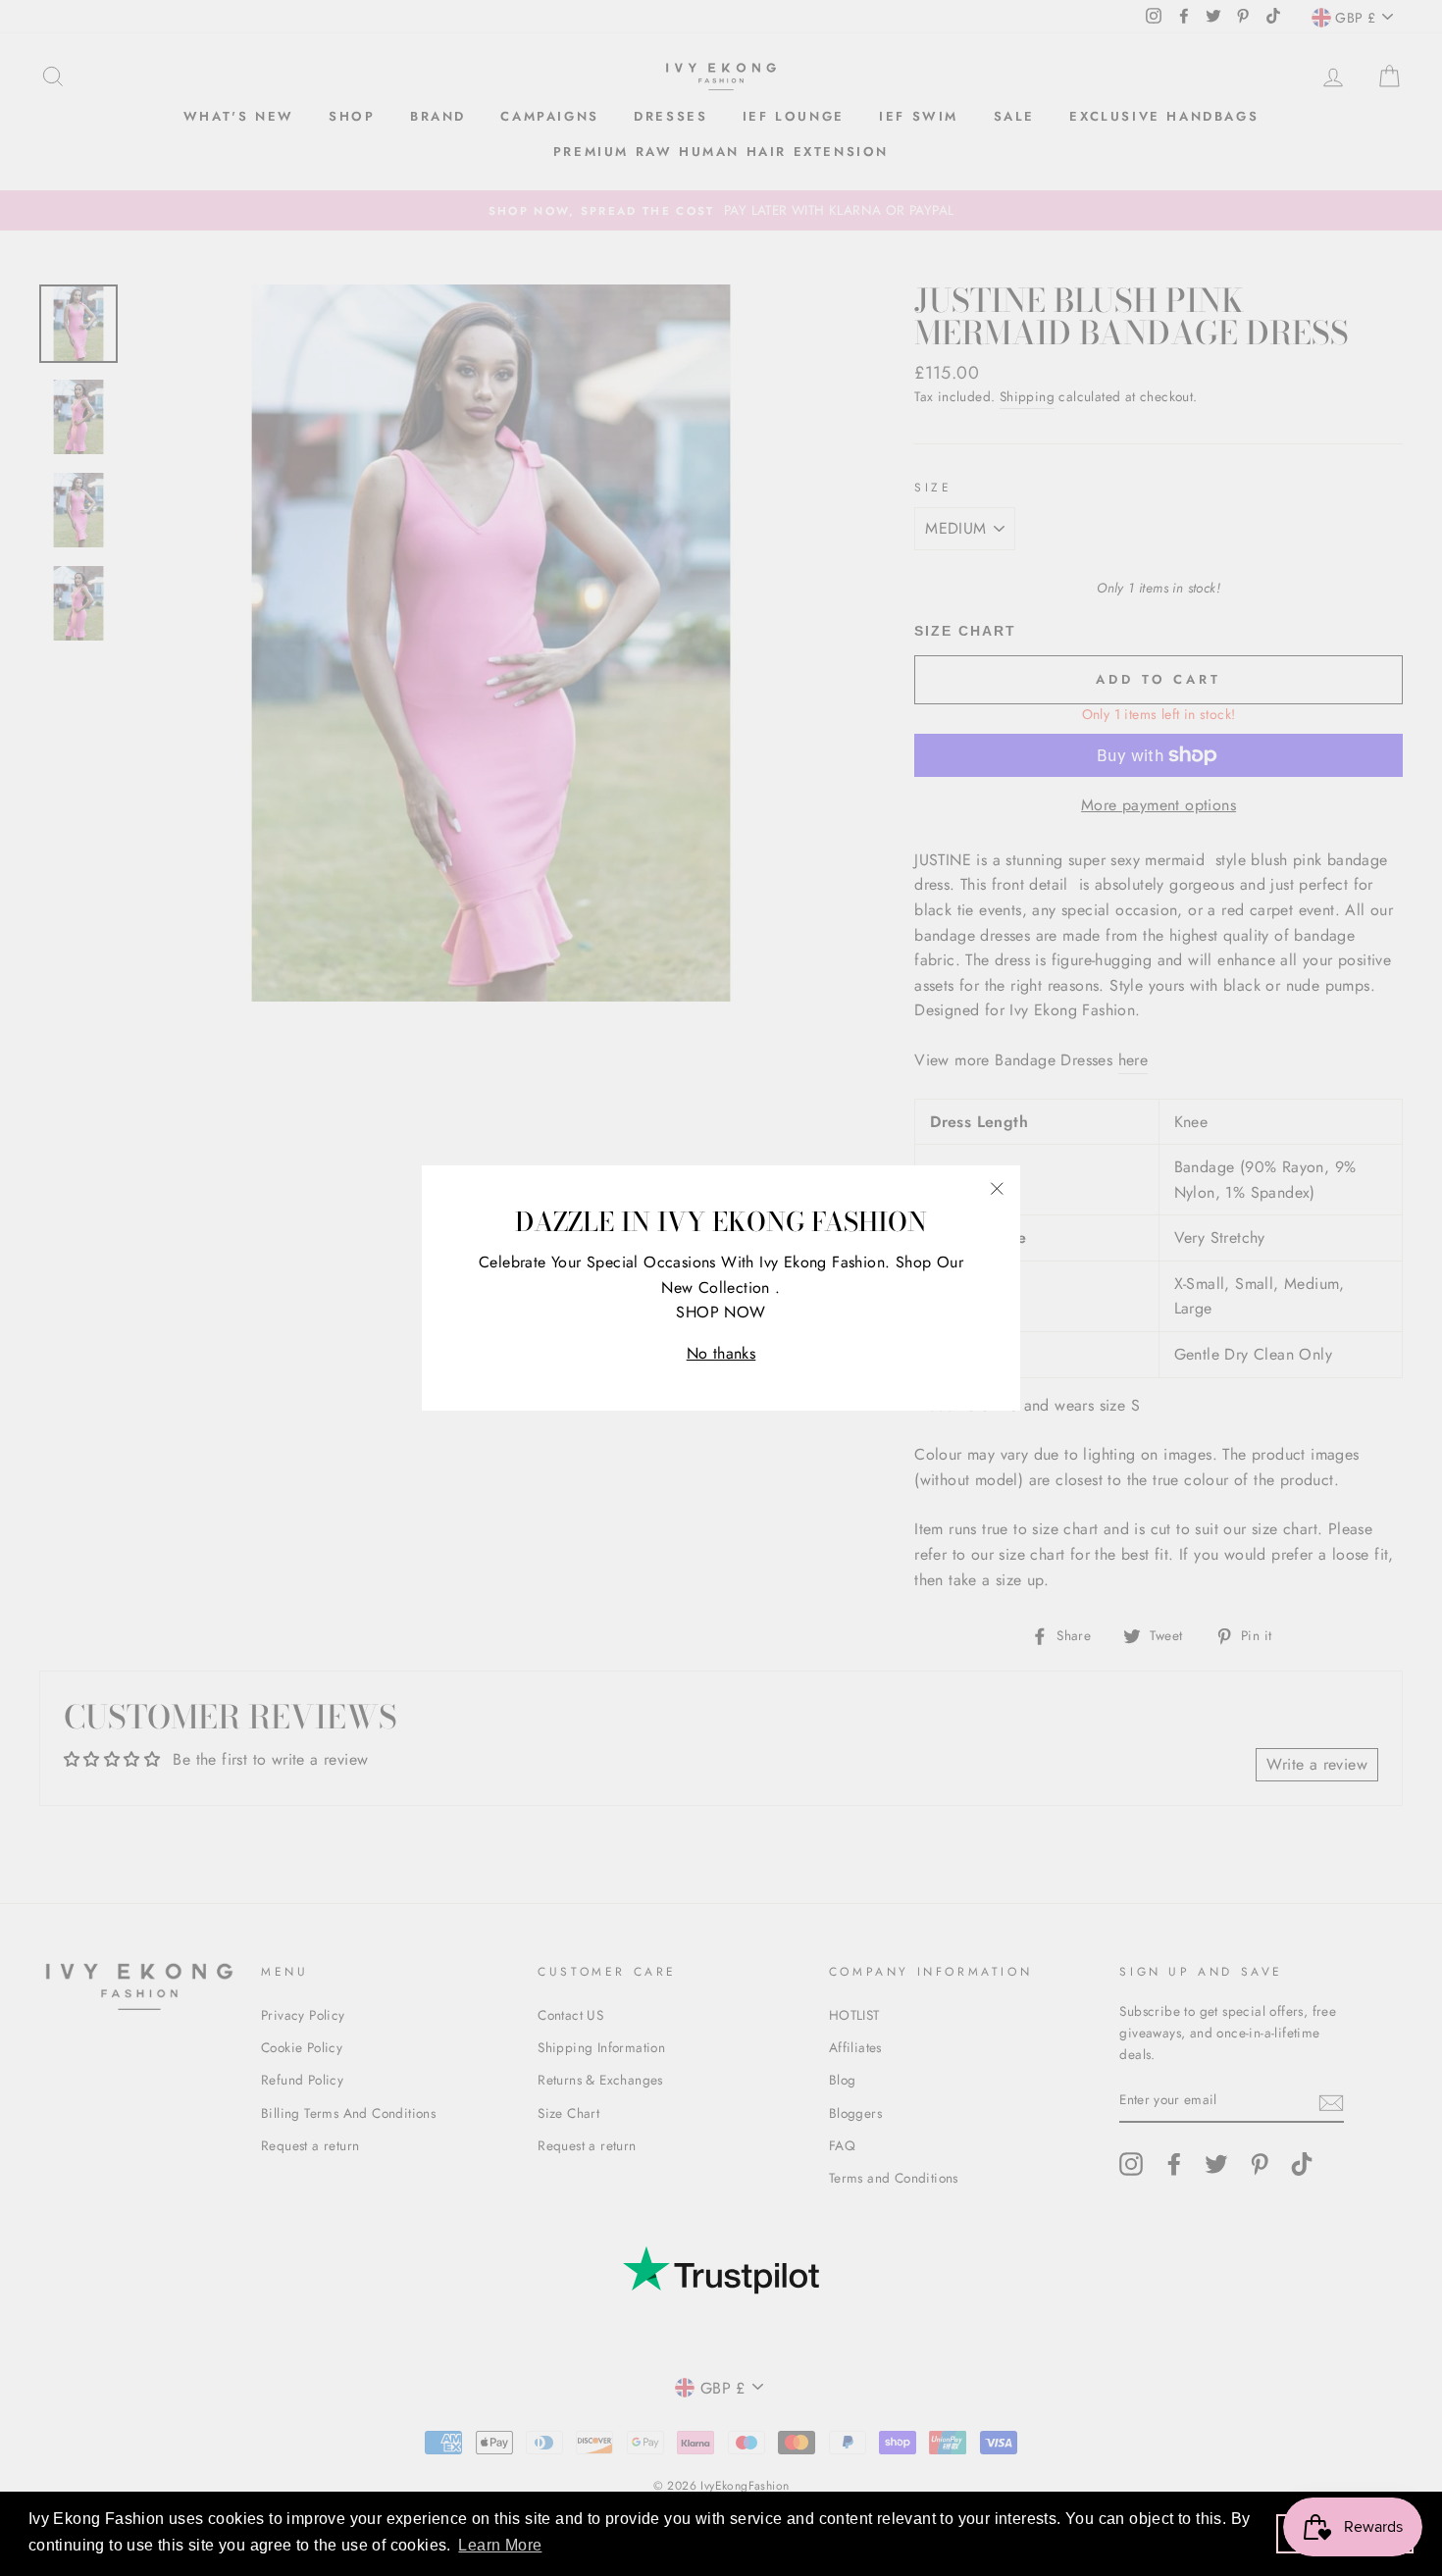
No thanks (721, 1353)
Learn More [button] (500, 2545)
